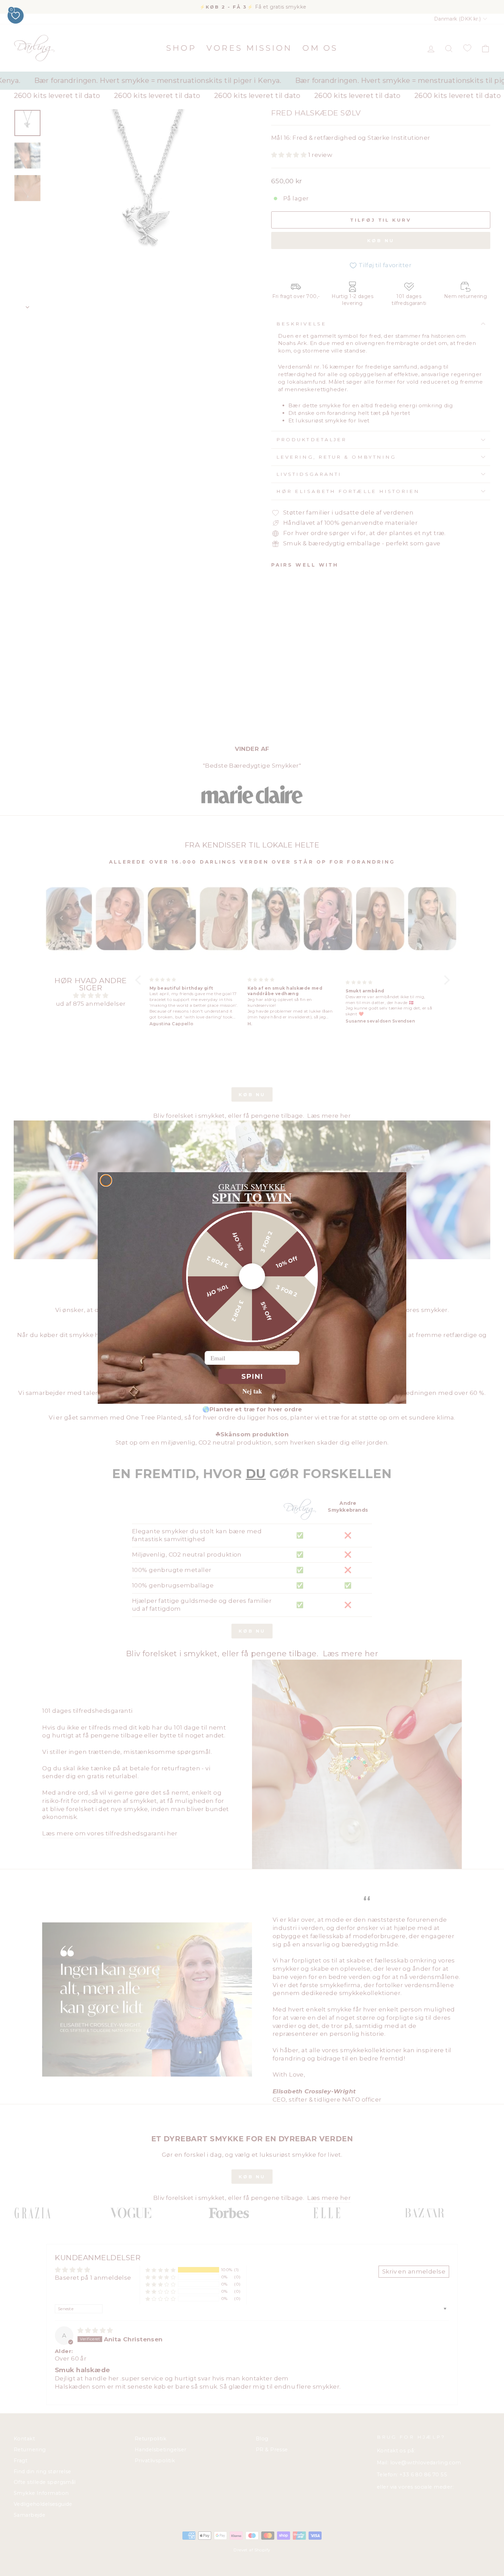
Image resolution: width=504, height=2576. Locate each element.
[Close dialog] (106, 1180)
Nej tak (252, 1391)
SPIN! (252, 1376)
